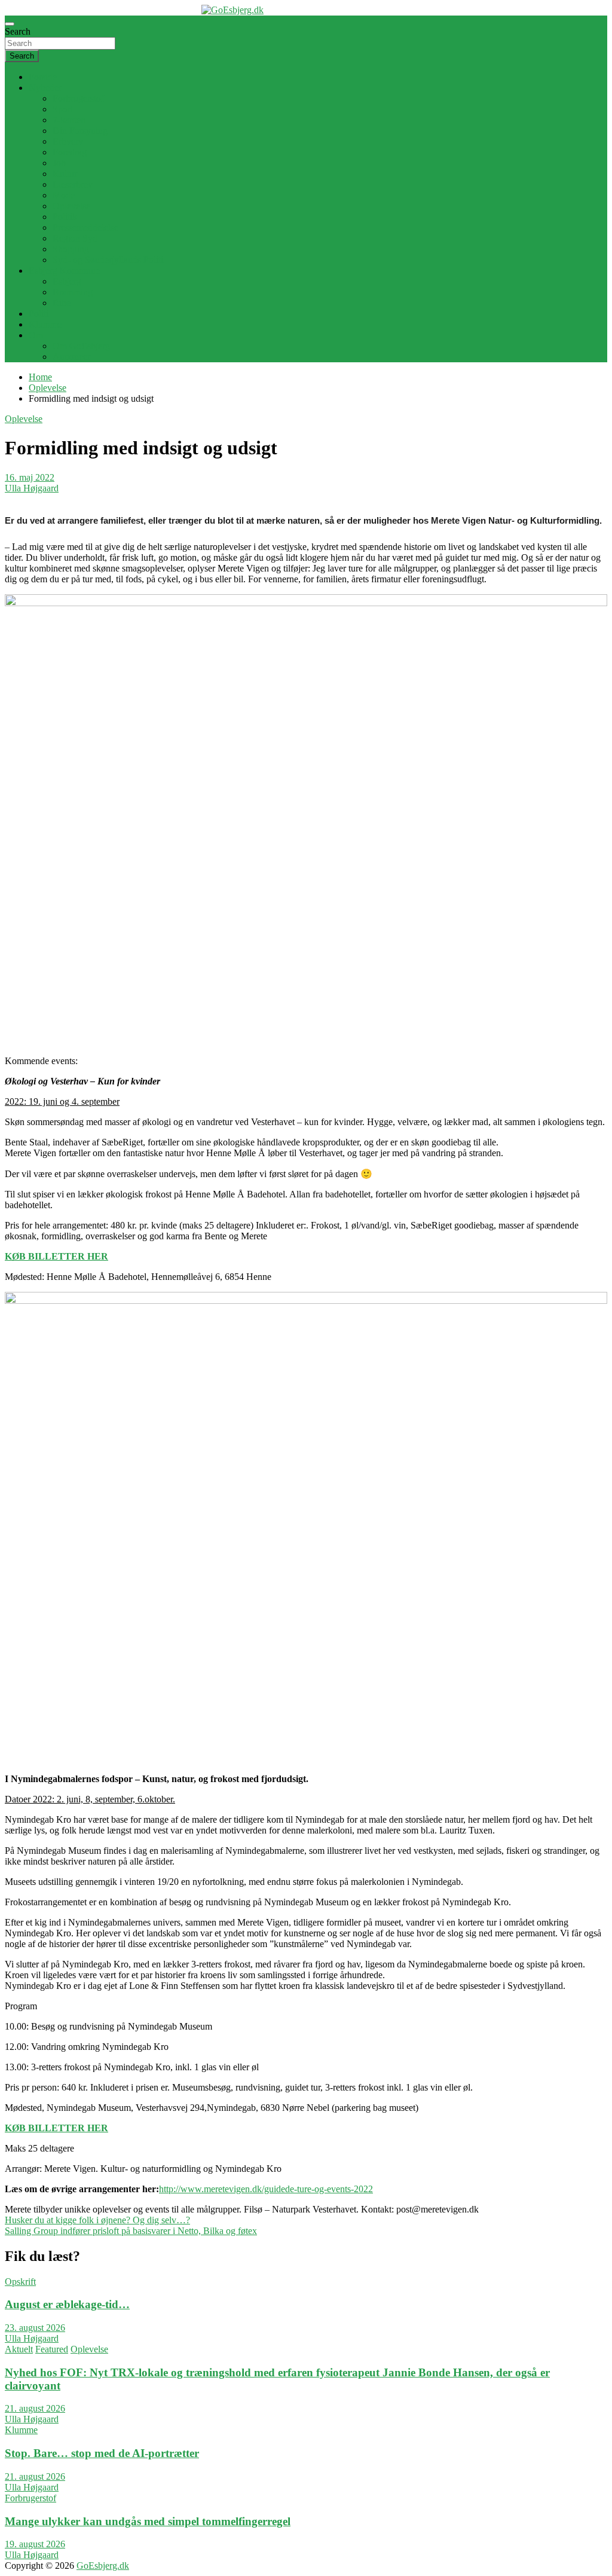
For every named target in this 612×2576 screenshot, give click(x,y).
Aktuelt (19, 2349)
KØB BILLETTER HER (56, 1256)
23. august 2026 (35, 2328)
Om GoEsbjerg (81, 346)
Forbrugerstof (78, 98)
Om (36, 335)
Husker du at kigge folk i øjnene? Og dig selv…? (97, 2220)
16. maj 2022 (30, 477)
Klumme (45, 324)
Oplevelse (71, 206)
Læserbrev (73, 184)
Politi (39, 314)
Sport (63, 109)
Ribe (62, 303)
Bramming (73, 292)
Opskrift (20, 2282)
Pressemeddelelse (85, 227)
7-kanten (69, 120)
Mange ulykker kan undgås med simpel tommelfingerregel (148, 2521)
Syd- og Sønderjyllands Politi (108, 260)
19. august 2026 (35, 2544)
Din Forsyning (80, 131)
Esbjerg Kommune (64, 271)
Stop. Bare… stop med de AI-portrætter (102, 2453)
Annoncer (71, 357)
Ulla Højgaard (32, 488)
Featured (52, 2349)
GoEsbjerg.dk (103, 2566)
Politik (65, 217)
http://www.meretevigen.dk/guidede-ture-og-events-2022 (266, 2189)
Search (18, 31)
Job (59, 163)
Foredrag (70, 152)
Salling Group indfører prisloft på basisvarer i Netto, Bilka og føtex (131, 2231)
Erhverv (68, 141)
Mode (64, 195)
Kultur (65, 174)
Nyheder (45, 88)
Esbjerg (67, 281)
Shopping (71, 249)
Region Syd (75, 238)
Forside (43, 77)
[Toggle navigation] (10, 24)
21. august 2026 (35, 2408)
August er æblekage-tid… (67, 2304)
